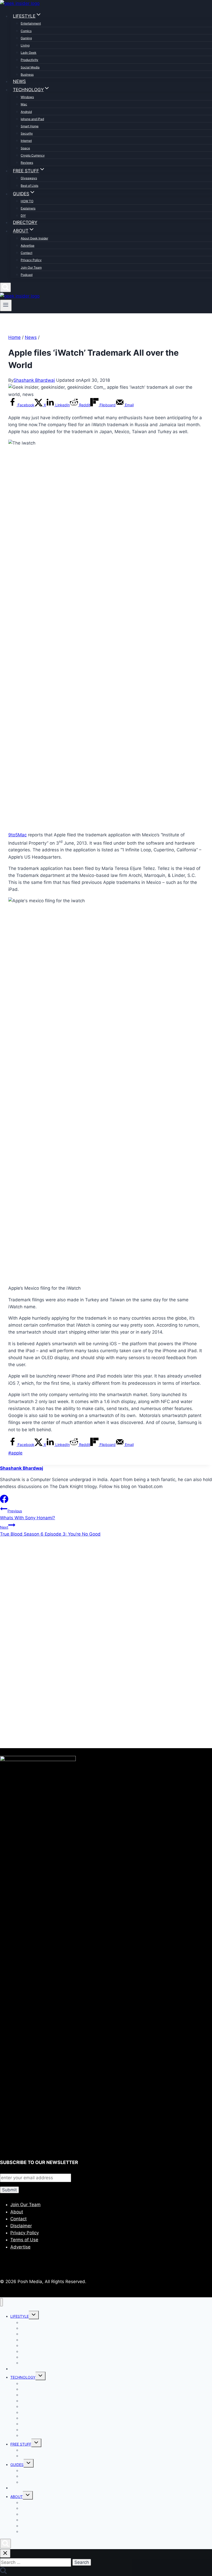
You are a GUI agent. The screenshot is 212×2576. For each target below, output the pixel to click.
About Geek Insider (34, 238)
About (17, 2212)
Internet (26, 141)
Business (27, 75)
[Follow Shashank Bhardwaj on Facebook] (4, 1501)
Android (26, 112)
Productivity (29, 60)
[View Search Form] (5, 287)
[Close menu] (1, 2302)
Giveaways (29, 178)
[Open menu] (6, 305)
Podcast (27, 275)
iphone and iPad (32, 119)
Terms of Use (24, 2240)
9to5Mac (17, 835)
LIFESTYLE (20, 2316)
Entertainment (31, 23)
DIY (23, 216)
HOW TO (27, 201)
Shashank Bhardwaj (34, 380)
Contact (26, 253)
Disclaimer (21, 2226)
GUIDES (17, 2465)
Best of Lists (29, 186)
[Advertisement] (106, 1597)
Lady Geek (29, 53)
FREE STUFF (21, 2444)
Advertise (28, 246)
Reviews (27, 163)
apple (15, 1453)
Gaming (26, 38)
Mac (24, 104)
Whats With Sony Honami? (28, 1515)
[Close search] (5, 2553)
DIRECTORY (25, 222)
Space (25, 148)
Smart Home (30, 126)
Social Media (30, 67)
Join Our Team (31, 267)
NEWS (19, 81)
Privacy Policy (31, 260)
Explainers (28, 208)
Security (27, 133)
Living (25, 45)
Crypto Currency (33, 155)
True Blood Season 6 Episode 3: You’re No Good (50, 1531)
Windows (27, 97)
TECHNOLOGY (23, 2377)
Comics (26, 31)
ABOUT (17, 2497)
